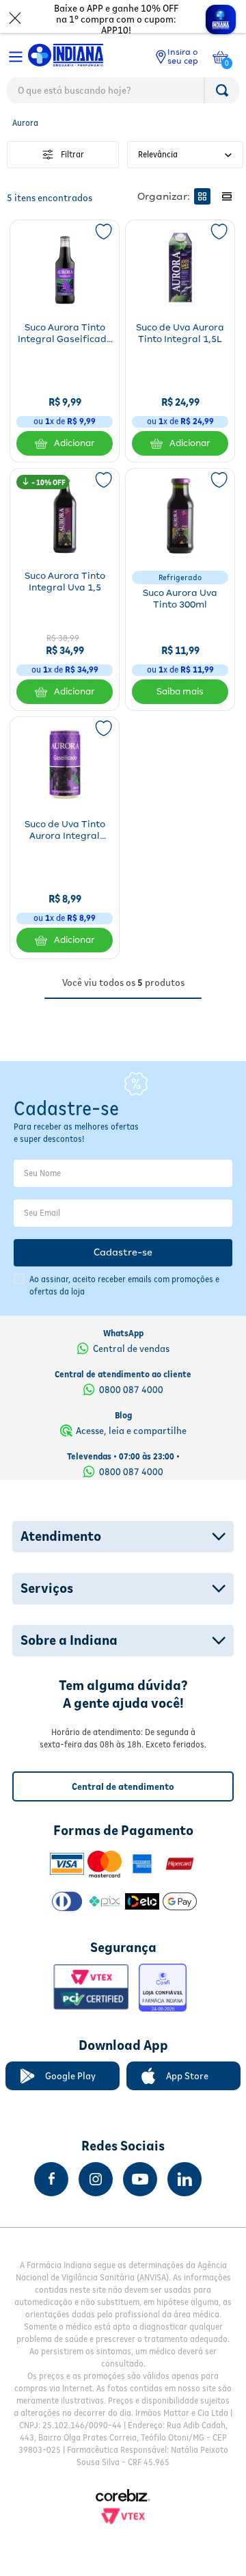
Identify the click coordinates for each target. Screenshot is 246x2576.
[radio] (202, 196)
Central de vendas (131, 1349)
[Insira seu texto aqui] (51, 2179)
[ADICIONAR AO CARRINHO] (180, 692)
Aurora (25, 123)
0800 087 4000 (131, 1390)
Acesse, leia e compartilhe (131, 1431)
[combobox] (123, 94)
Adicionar (74, 443)
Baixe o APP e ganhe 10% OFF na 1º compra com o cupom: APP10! (116, 19)
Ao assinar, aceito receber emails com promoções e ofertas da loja (124, 1285)
